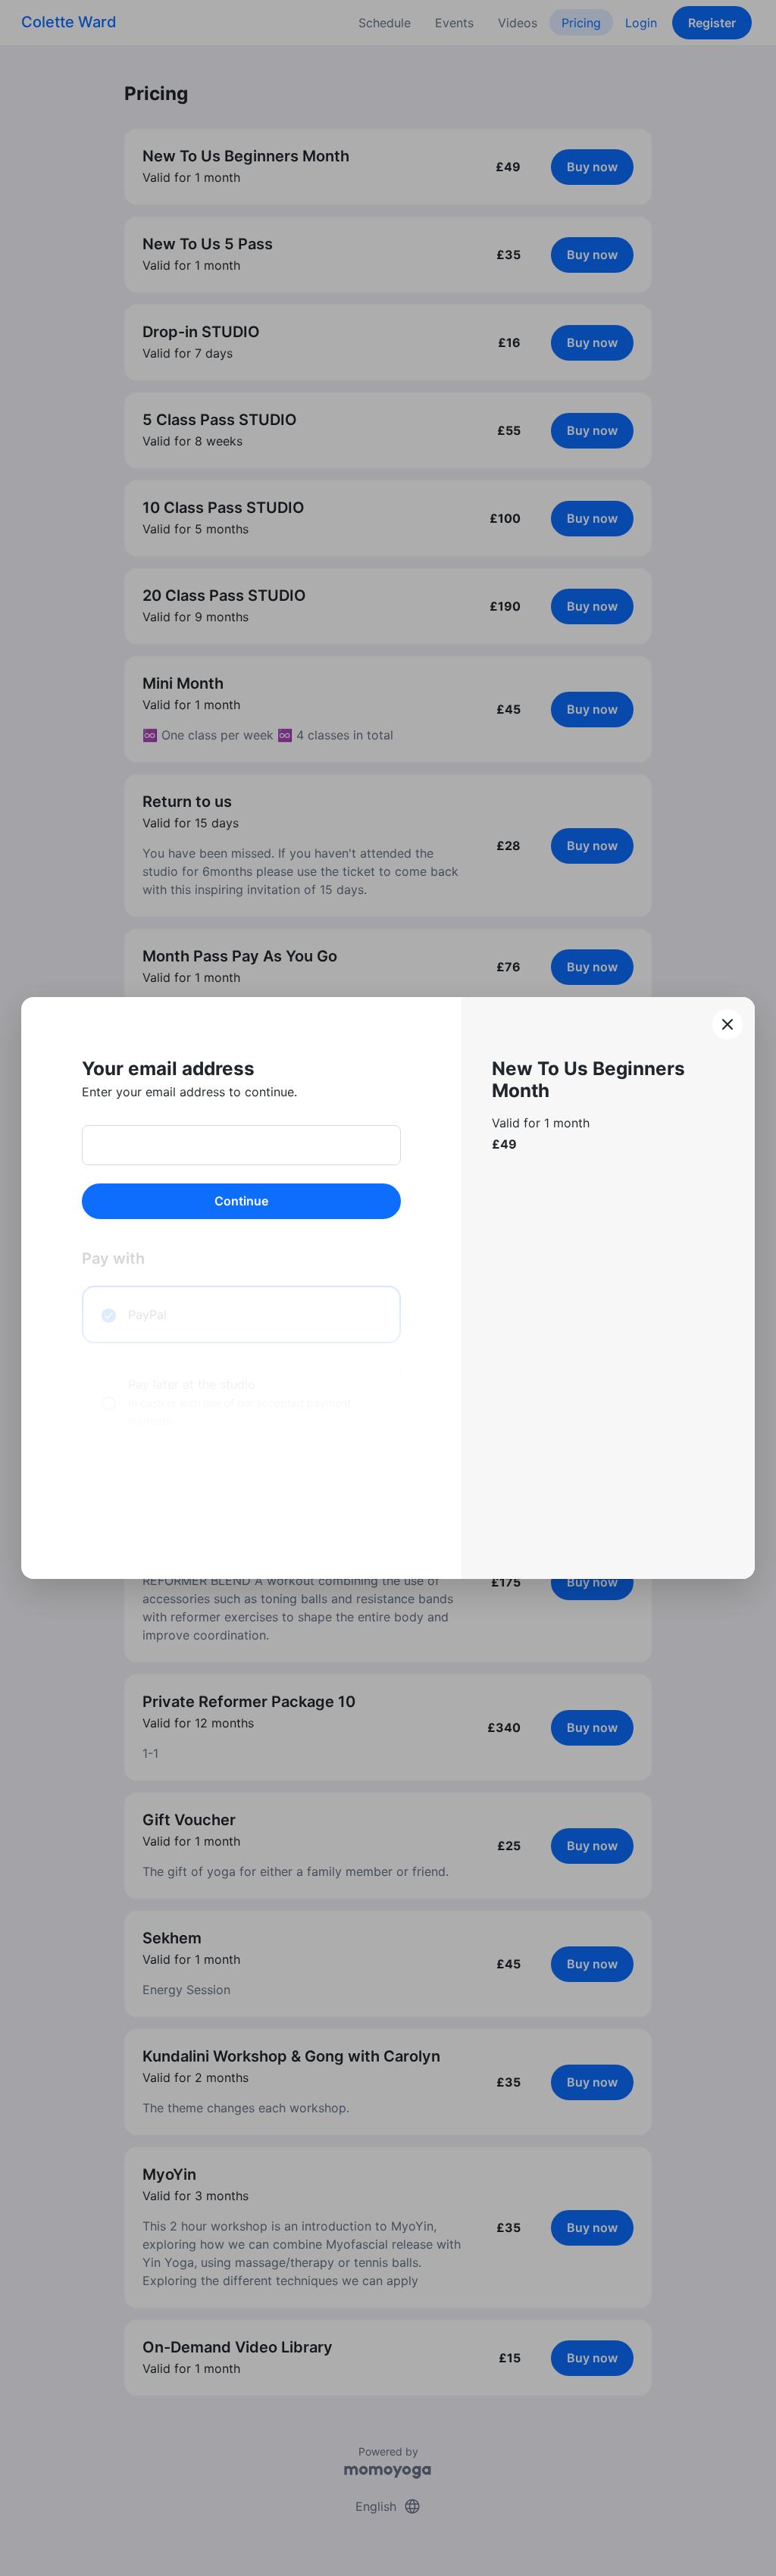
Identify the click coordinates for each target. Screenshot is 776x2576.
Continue (241, 1201)
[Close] (727, 1024)
